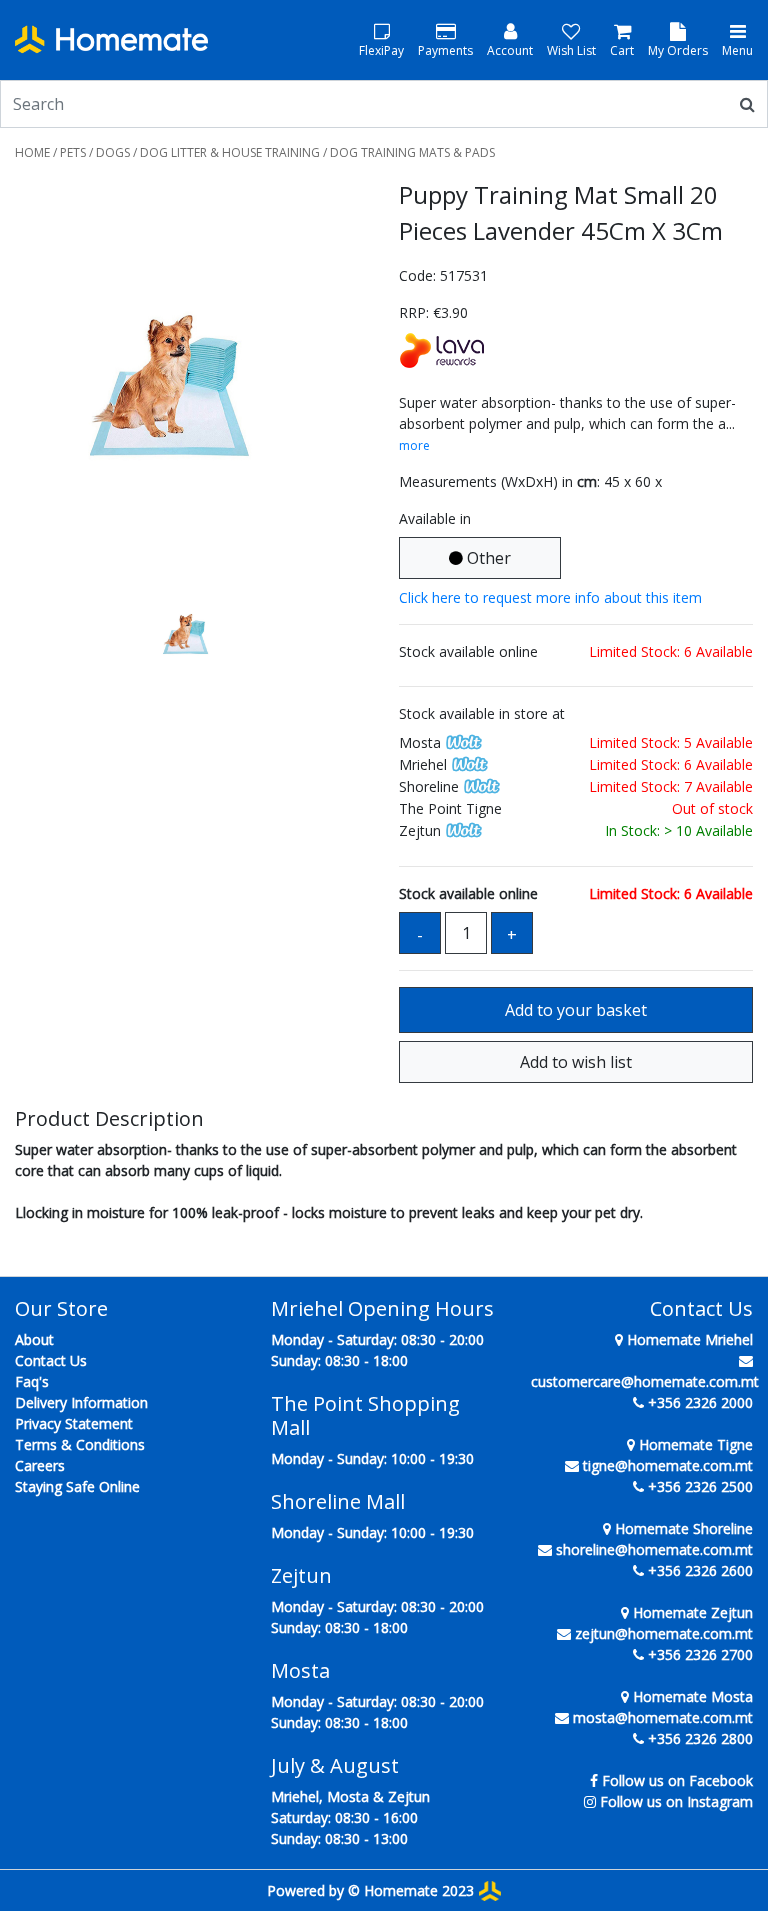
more (414, 445)
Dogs (113, 152)
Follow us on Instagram (676, 1801)
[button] (41, 387)
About (34, 1339)
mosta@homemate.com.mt (663, 1717)
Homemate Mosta (691, 1696)
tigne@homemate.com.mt (668, 1465)
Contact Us (51, 1360)
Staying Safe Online (77, 1486)
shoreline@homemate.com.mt (654, 1549)
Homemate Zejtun (691, 1612)
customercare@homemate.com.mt (645, 1381)
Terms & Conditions (80, 1444)
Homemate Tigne (694, 1444)
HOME (32, 152)
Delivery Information (81, 1402)
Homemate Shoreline (682, 1528)
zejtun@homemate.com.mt (664, 1633)
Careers (40, 1465)
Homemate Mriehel (688, 1339)
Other (487, 558)
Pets (73, 152)
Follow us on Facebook (677, 1780)
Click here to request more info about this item (550, 597)
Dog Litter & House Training (230, 152)
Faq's (32, 1381)
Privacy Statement (74, 1423)
